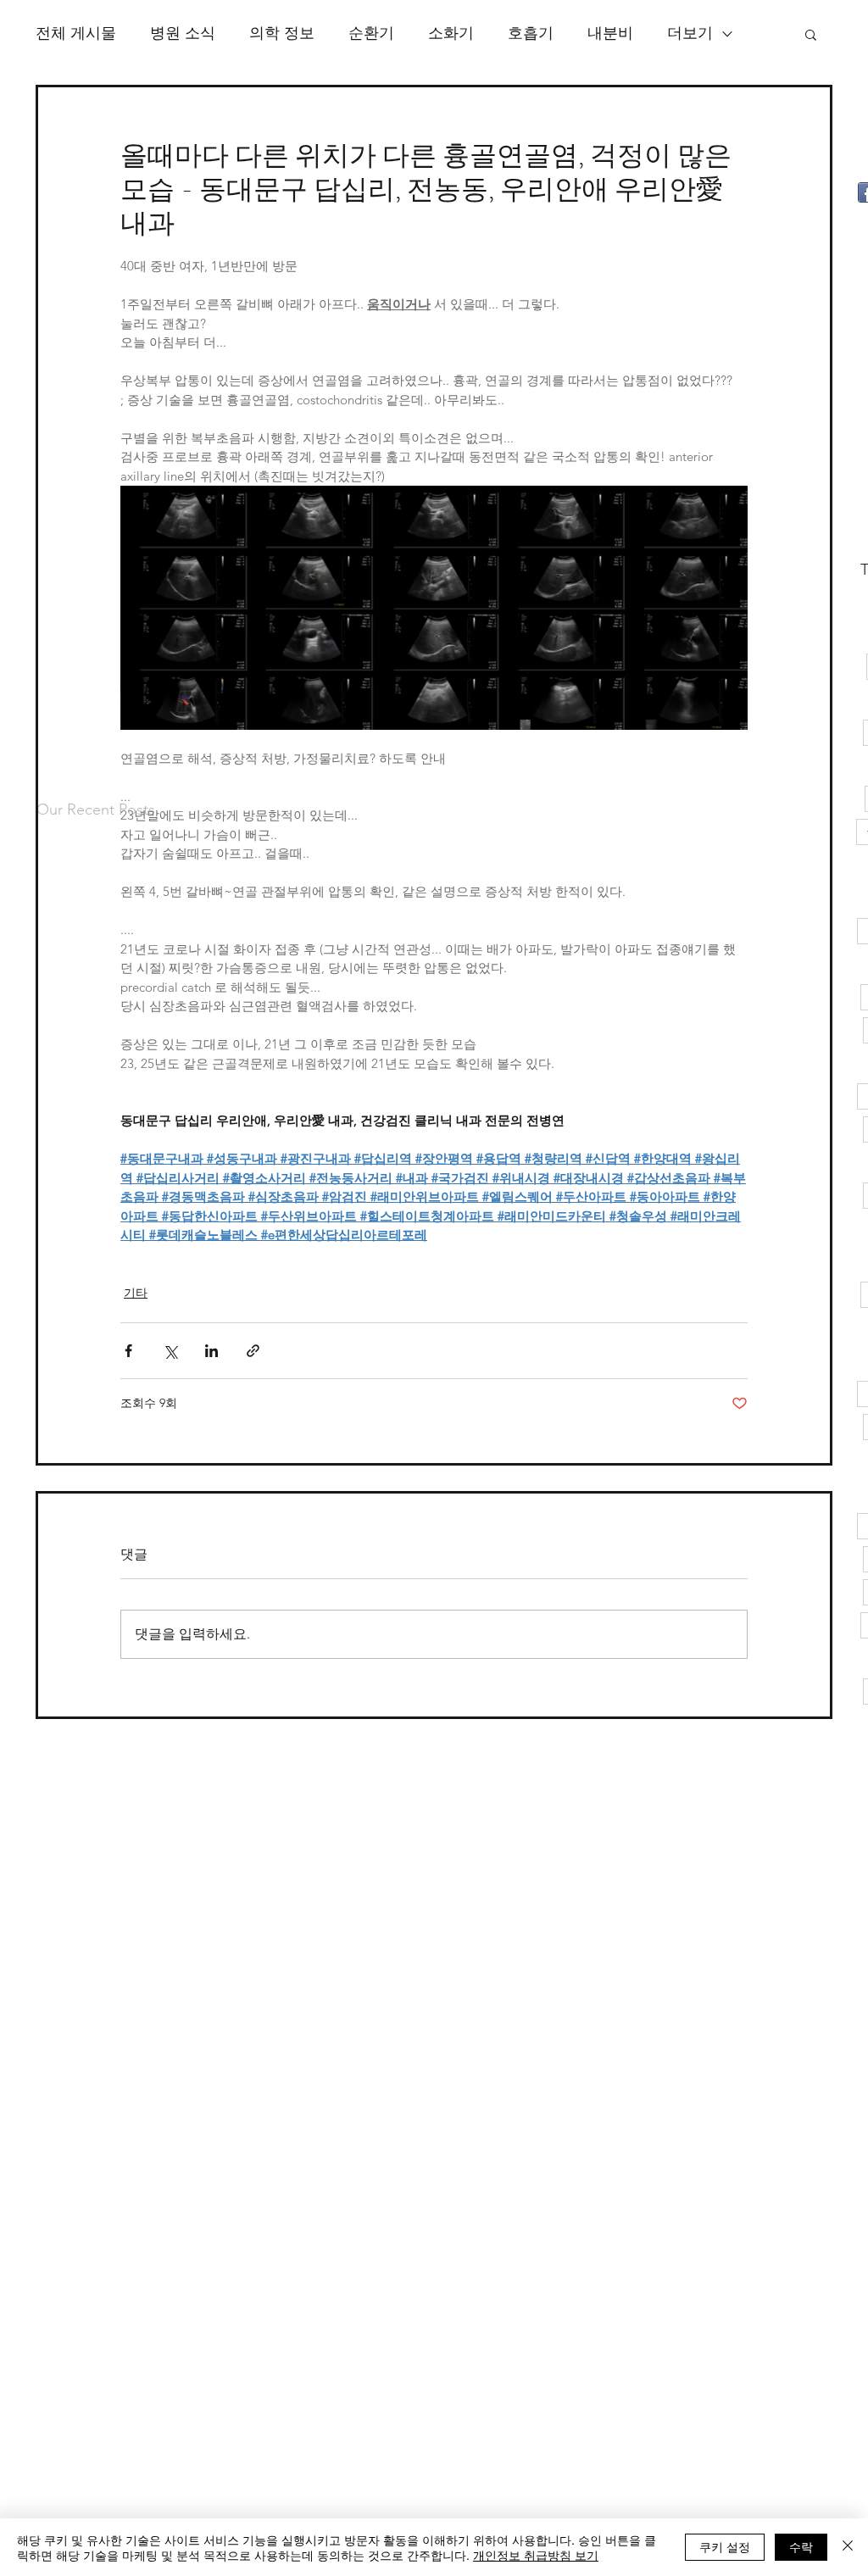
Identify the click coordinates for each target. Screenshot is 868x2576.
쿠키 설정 (725, 2546)
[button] (811, 34)
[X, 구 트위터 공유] (170, 1351)
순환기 (371, 33)
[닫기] (848, 2547)
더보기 (690, 33)
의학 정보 (282, 33)
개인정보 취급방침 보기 (536, 2555)
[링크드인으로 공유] (211, 1351)
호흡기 (531, 33)
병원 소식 (183, 33)
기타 (136, 1293)
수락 (801, 2546)
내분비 (610, 33)
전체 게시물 (76, 33)
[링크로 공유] (253, 1351)
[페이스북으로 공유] (128, 1351)
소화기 (451, 33)
